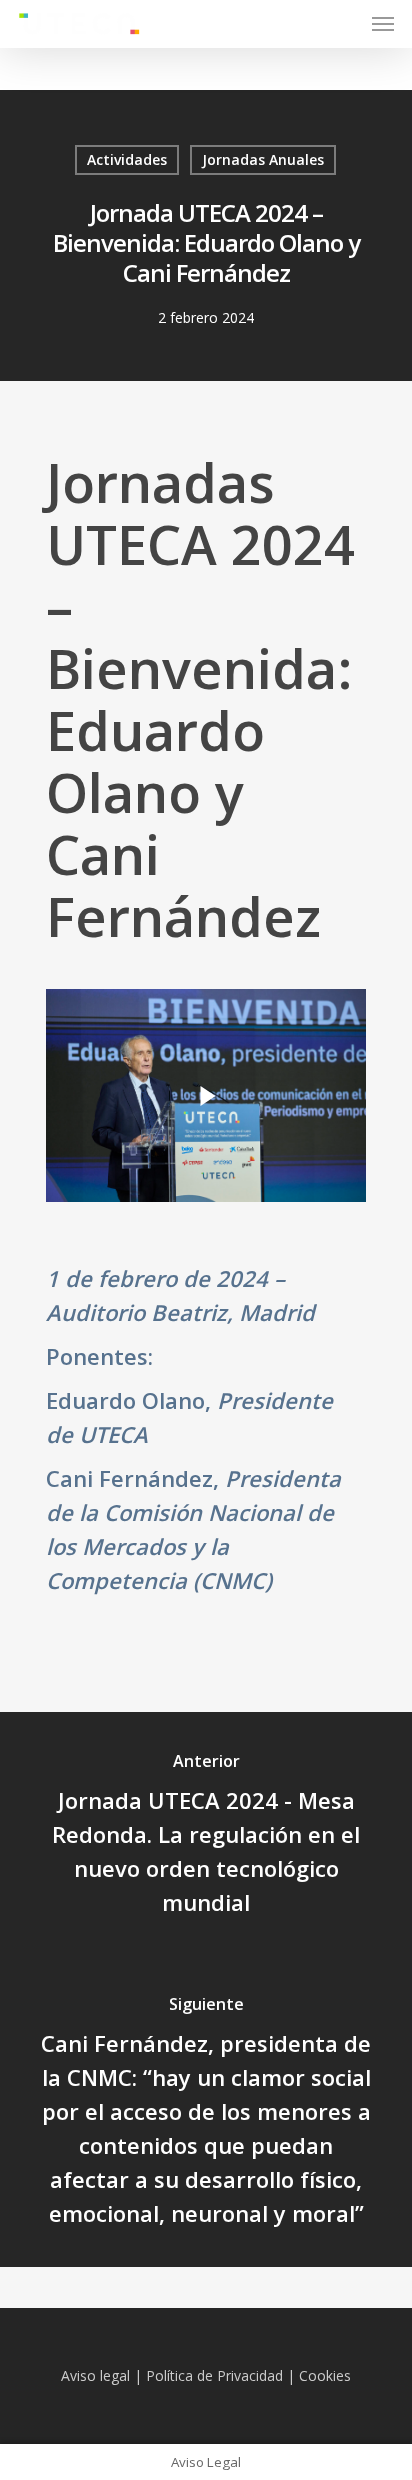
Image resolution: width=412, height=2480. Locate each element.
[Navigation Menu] (383, 24)
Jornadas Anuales (263, 159)
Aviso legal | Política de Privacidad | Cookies (206, 2375)
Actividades (127, 159)
